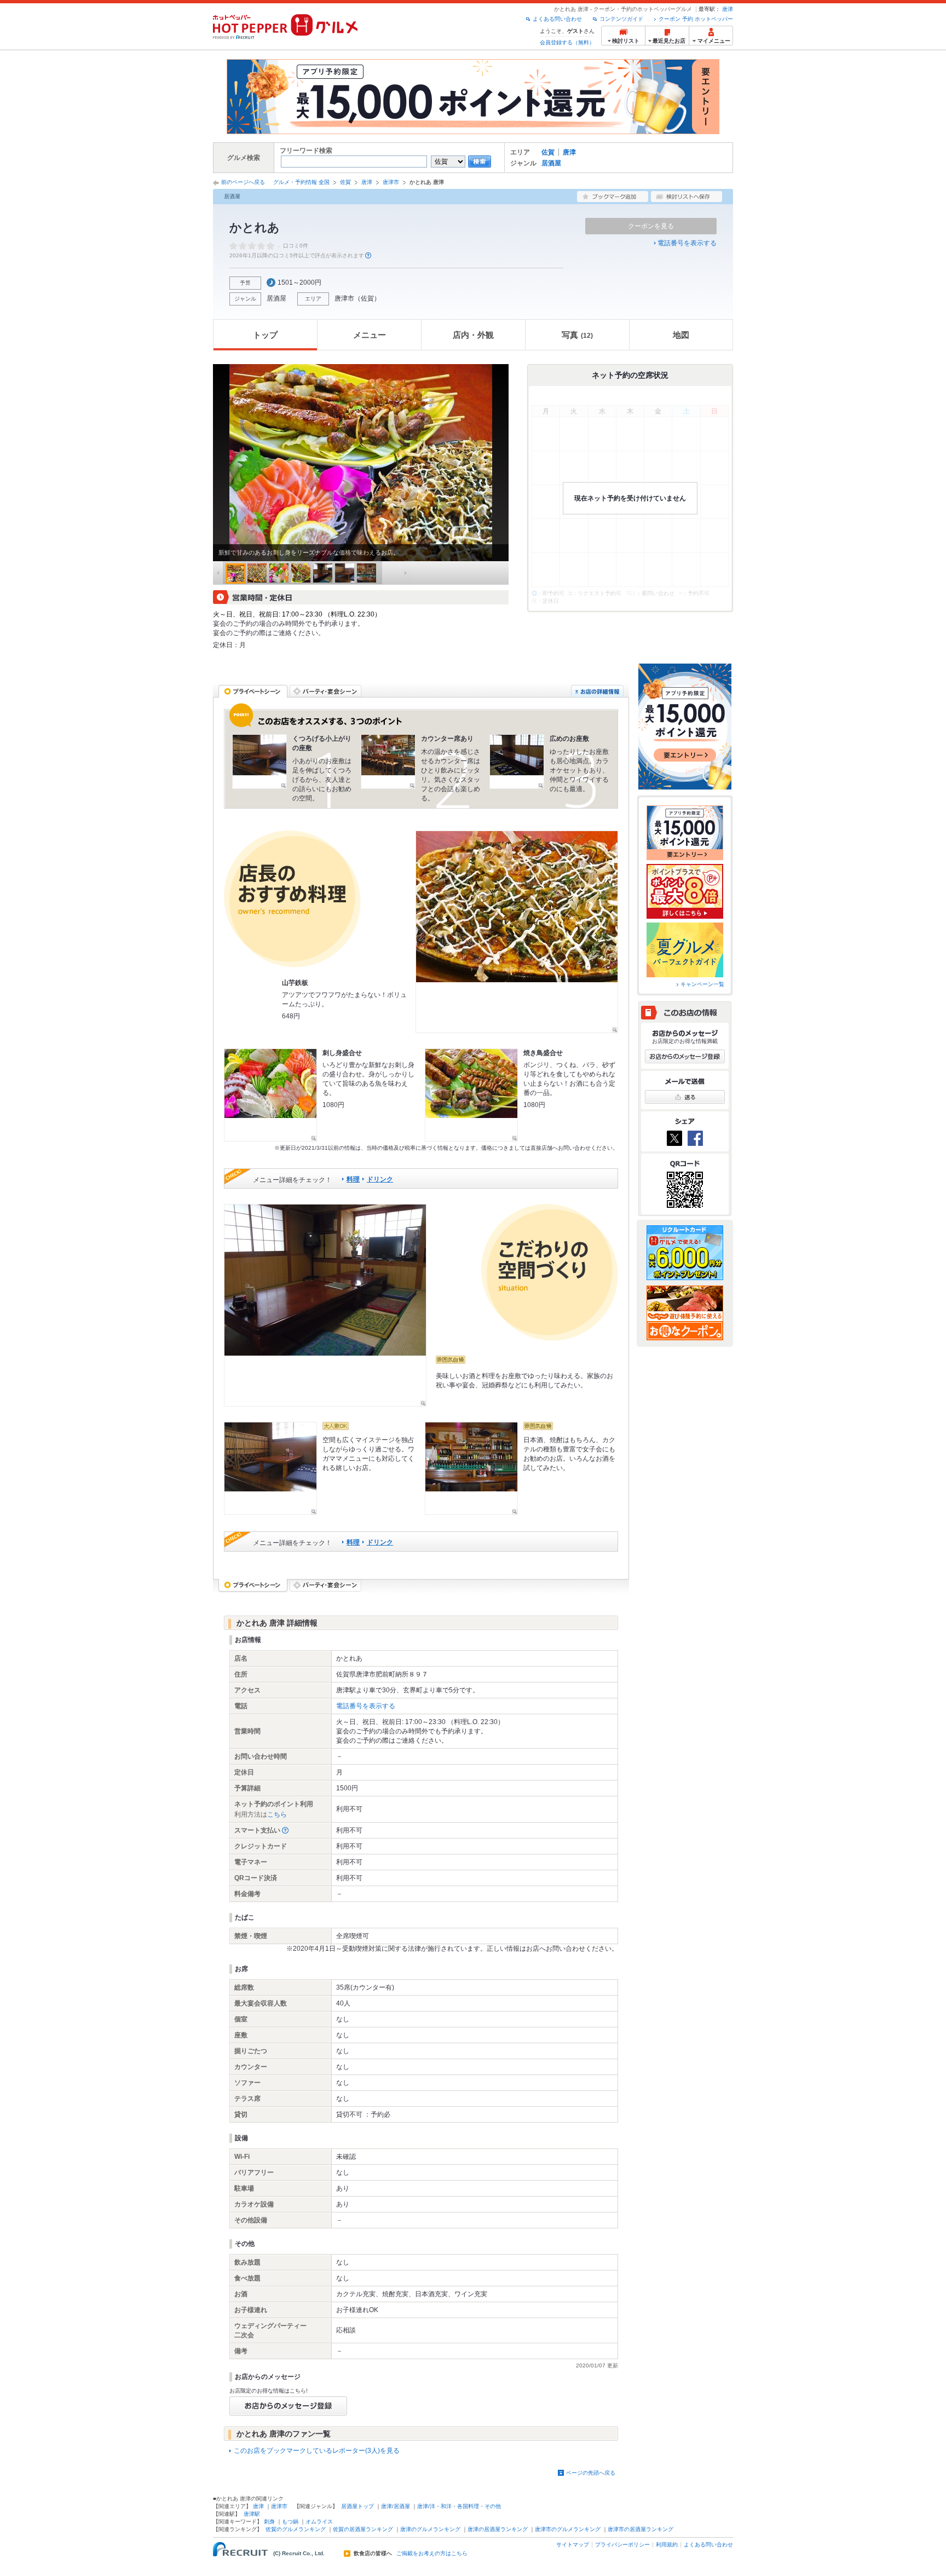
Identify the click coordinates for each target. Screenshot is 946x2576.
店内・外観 (473, 335)
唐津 (728, 9)
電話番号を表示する (687, 243)
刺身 (269, 2522)
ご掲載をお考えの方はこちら (432, 2554)
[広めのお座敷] (517, 762)
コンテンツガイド (621, 19)
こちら (277, 1814)
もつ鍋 (290, 2522)
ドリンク (380, 1179)
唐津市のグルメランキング (568, 2529)
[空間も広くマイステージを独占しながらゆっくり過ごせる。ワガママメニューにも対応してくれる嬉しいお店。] (270, 1468)
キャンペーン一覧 (702, 984)
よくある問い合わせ (557, 19)
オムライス (319, 2522)
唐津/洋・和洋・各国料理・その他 (459, 2506)
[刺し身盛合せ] (270, 1095)
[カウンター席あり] (388, 762)
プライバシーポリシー (622, 2545)
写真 (577, 335)
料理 (353, 1179)
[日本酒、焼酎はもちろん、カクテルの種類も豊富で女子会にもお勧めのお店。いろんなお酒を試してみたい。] (471, 1468)
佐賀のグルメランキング (296, 2529)
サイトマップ (573, 2545)
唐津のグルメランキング (430, 2529)
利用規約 (667, 2545)
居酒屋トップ (357, 2506)
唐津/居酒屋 (396, 2506)
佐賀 (548, 152)
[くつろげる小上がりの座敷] (259, 762)
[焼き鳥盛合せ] (471, 1095)
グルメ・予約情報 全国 (301, 182)
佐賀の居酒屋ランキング (363, 2529)
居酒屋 (551, 163)
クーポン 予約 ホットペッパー (696, 19)
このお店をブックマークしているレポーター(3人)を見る (317, 2451)
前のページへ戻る (243, 182)
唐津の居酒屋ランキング (498, 2529)
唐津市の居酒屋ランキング (641, 2529)
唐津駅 (252, 2514)
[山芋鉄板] (517, 932)
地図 (681, 335)
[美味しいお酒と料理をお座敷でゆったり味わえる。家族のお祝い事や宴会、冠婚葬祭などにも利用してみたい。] (325, 1305)
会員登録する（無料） (567, 42)
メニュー (370, 335)
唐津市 (391, 182)
